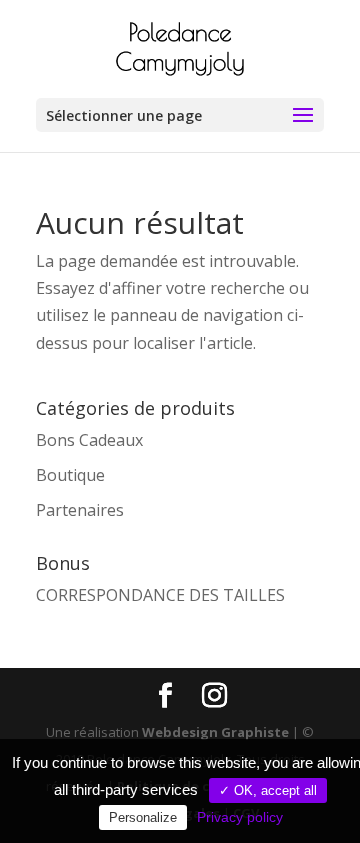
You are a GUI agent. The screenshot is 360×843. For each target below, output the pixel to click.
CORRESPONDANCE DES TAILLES (160, 595)
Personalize (143, 817)
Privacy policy (240, 817)
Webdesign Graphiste (215, 732)
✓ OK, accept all (268, 790)
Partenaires (80, 510)
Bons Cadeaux (89, 440)
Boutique (70, 475)
